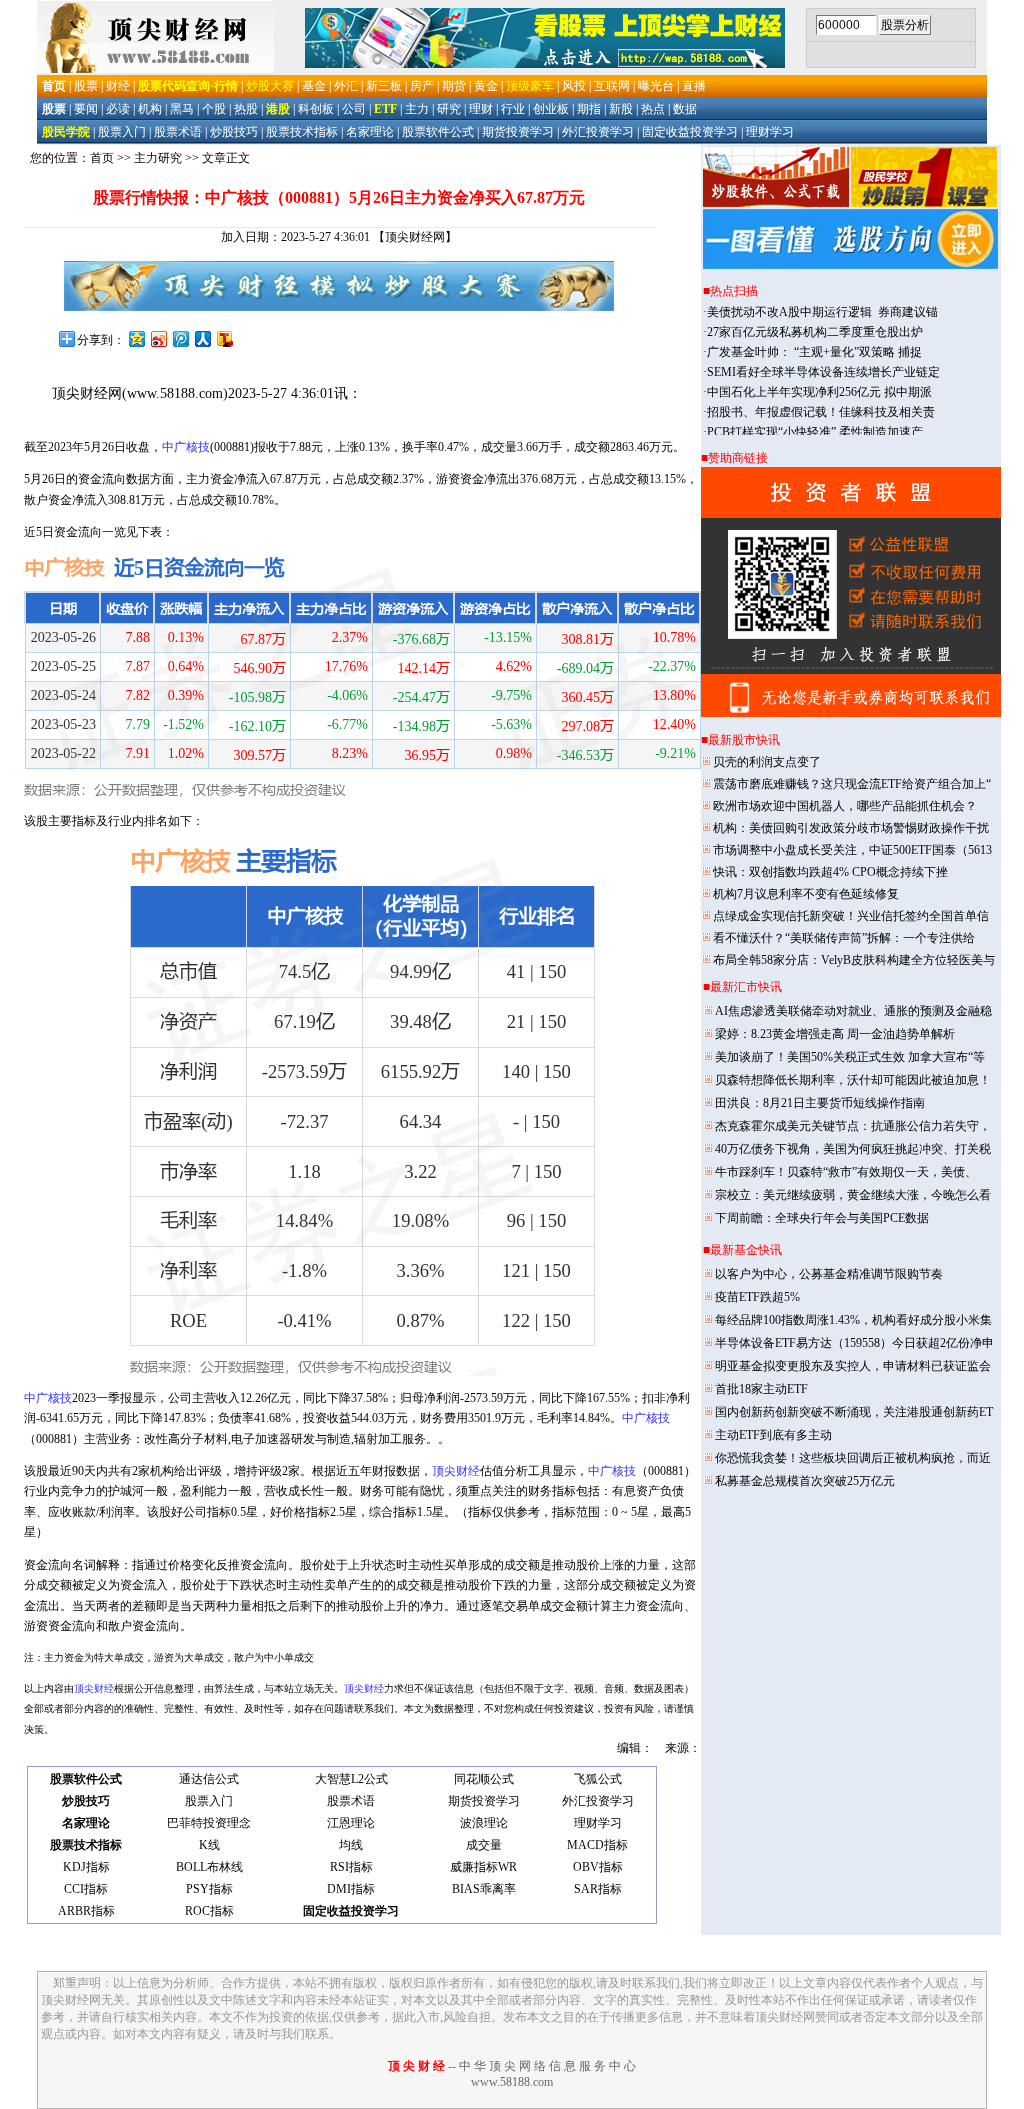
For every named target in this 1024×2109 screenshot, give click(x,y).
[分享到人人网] (202, 338)
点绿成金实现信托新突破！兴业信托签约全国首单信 (851, 916)
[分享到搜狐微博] (224, 338)
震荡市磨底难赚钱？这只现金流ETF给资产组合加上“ (852, 784)
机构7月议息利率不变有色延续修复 (806, 894)
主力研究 (158, 158)
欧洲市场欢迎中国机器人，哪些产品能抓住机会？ (845, 806)
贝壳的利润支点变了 (767, 762)
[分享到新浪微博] (158, 338)
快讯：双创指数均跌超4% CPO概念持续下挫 (830, 872)
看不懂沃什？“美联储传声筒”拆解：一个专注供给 (844, 938)
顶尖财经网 (87, 393)
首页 (102, 158)
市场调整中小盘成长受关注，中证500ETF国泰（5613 (852, 850)
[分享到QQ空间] (136, 338)
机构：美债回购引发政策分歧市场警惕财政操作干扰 (851, 828)
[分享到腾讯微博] (180, 338)
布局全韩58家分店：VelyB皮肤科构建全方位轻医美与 (854, 960)
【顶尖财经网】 (415, 237)
